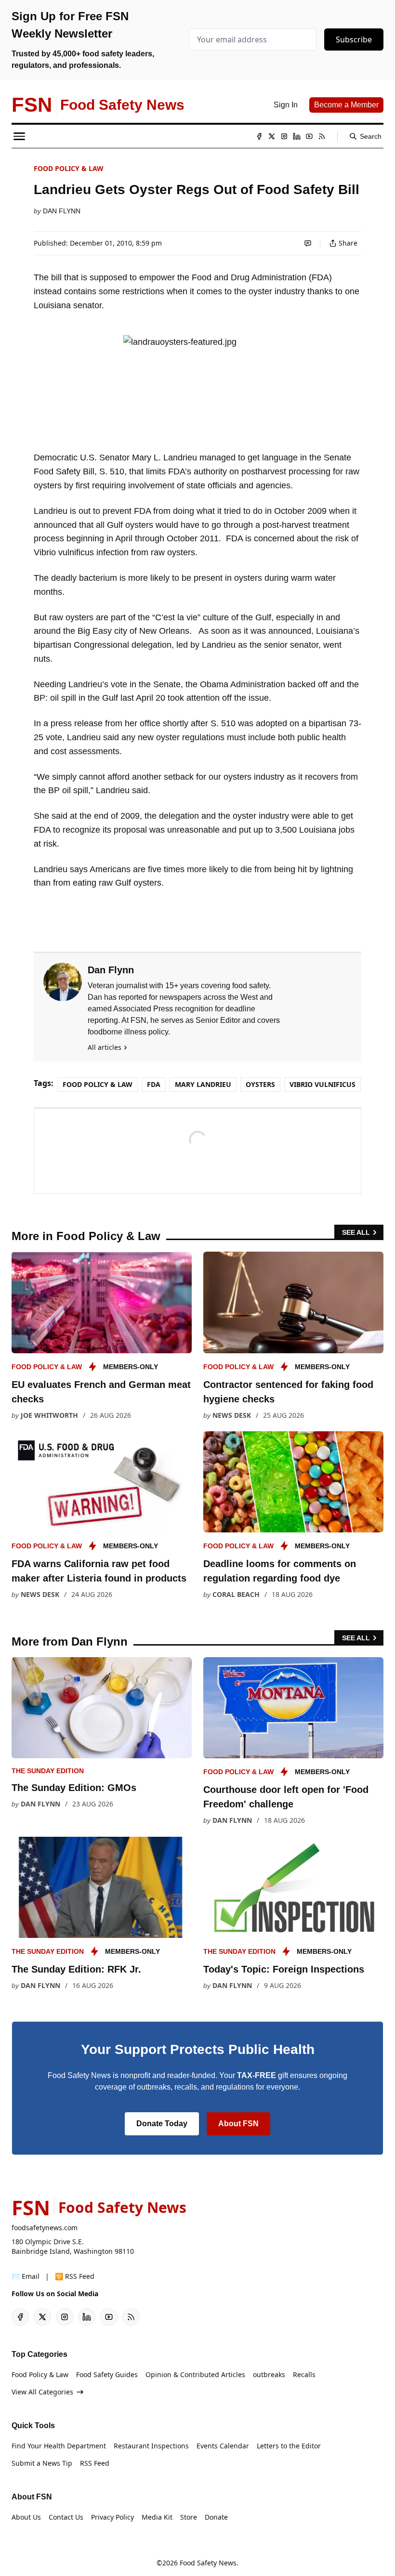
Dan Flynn (62, 211)
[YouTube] (309, 136)
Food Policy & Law (69, 168)
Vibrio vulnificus (323, 1084)
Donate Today (162, 2124)
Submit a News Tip (42, 2463)
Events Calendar (223, 2446)
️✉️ (26, 2276)
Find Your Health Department (59, 2446)
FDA (154, 1084)
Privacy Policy (112, 2517)
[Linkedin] (297, 136)
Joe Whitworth (49, 1415)
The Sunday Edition (48, 1771)
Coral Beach (236, 1594)
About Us (26, 2517)
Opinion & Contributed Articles (195, 2374)
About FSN (238, 2124)
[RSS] (322, 136)
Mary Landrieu (203, 1084)
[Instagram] (284, 136)
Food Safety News (208, 2563)
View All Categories (42, 2392)
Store (189, 2517)
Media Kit (157, 2517)
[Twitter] (272, 136)
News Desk (232, 1415)
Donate (216, 2517)
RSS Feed (95, 2463)
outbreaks (269, 2374)
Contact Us (66, 2517)
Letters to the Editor (289, 2446)
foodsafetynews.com (45, 2228)
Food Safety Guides (107, 2374)
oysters (260, 1084)
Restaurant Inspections (151, 2446)
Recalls (304, 2374)
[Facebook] (259, 136)
